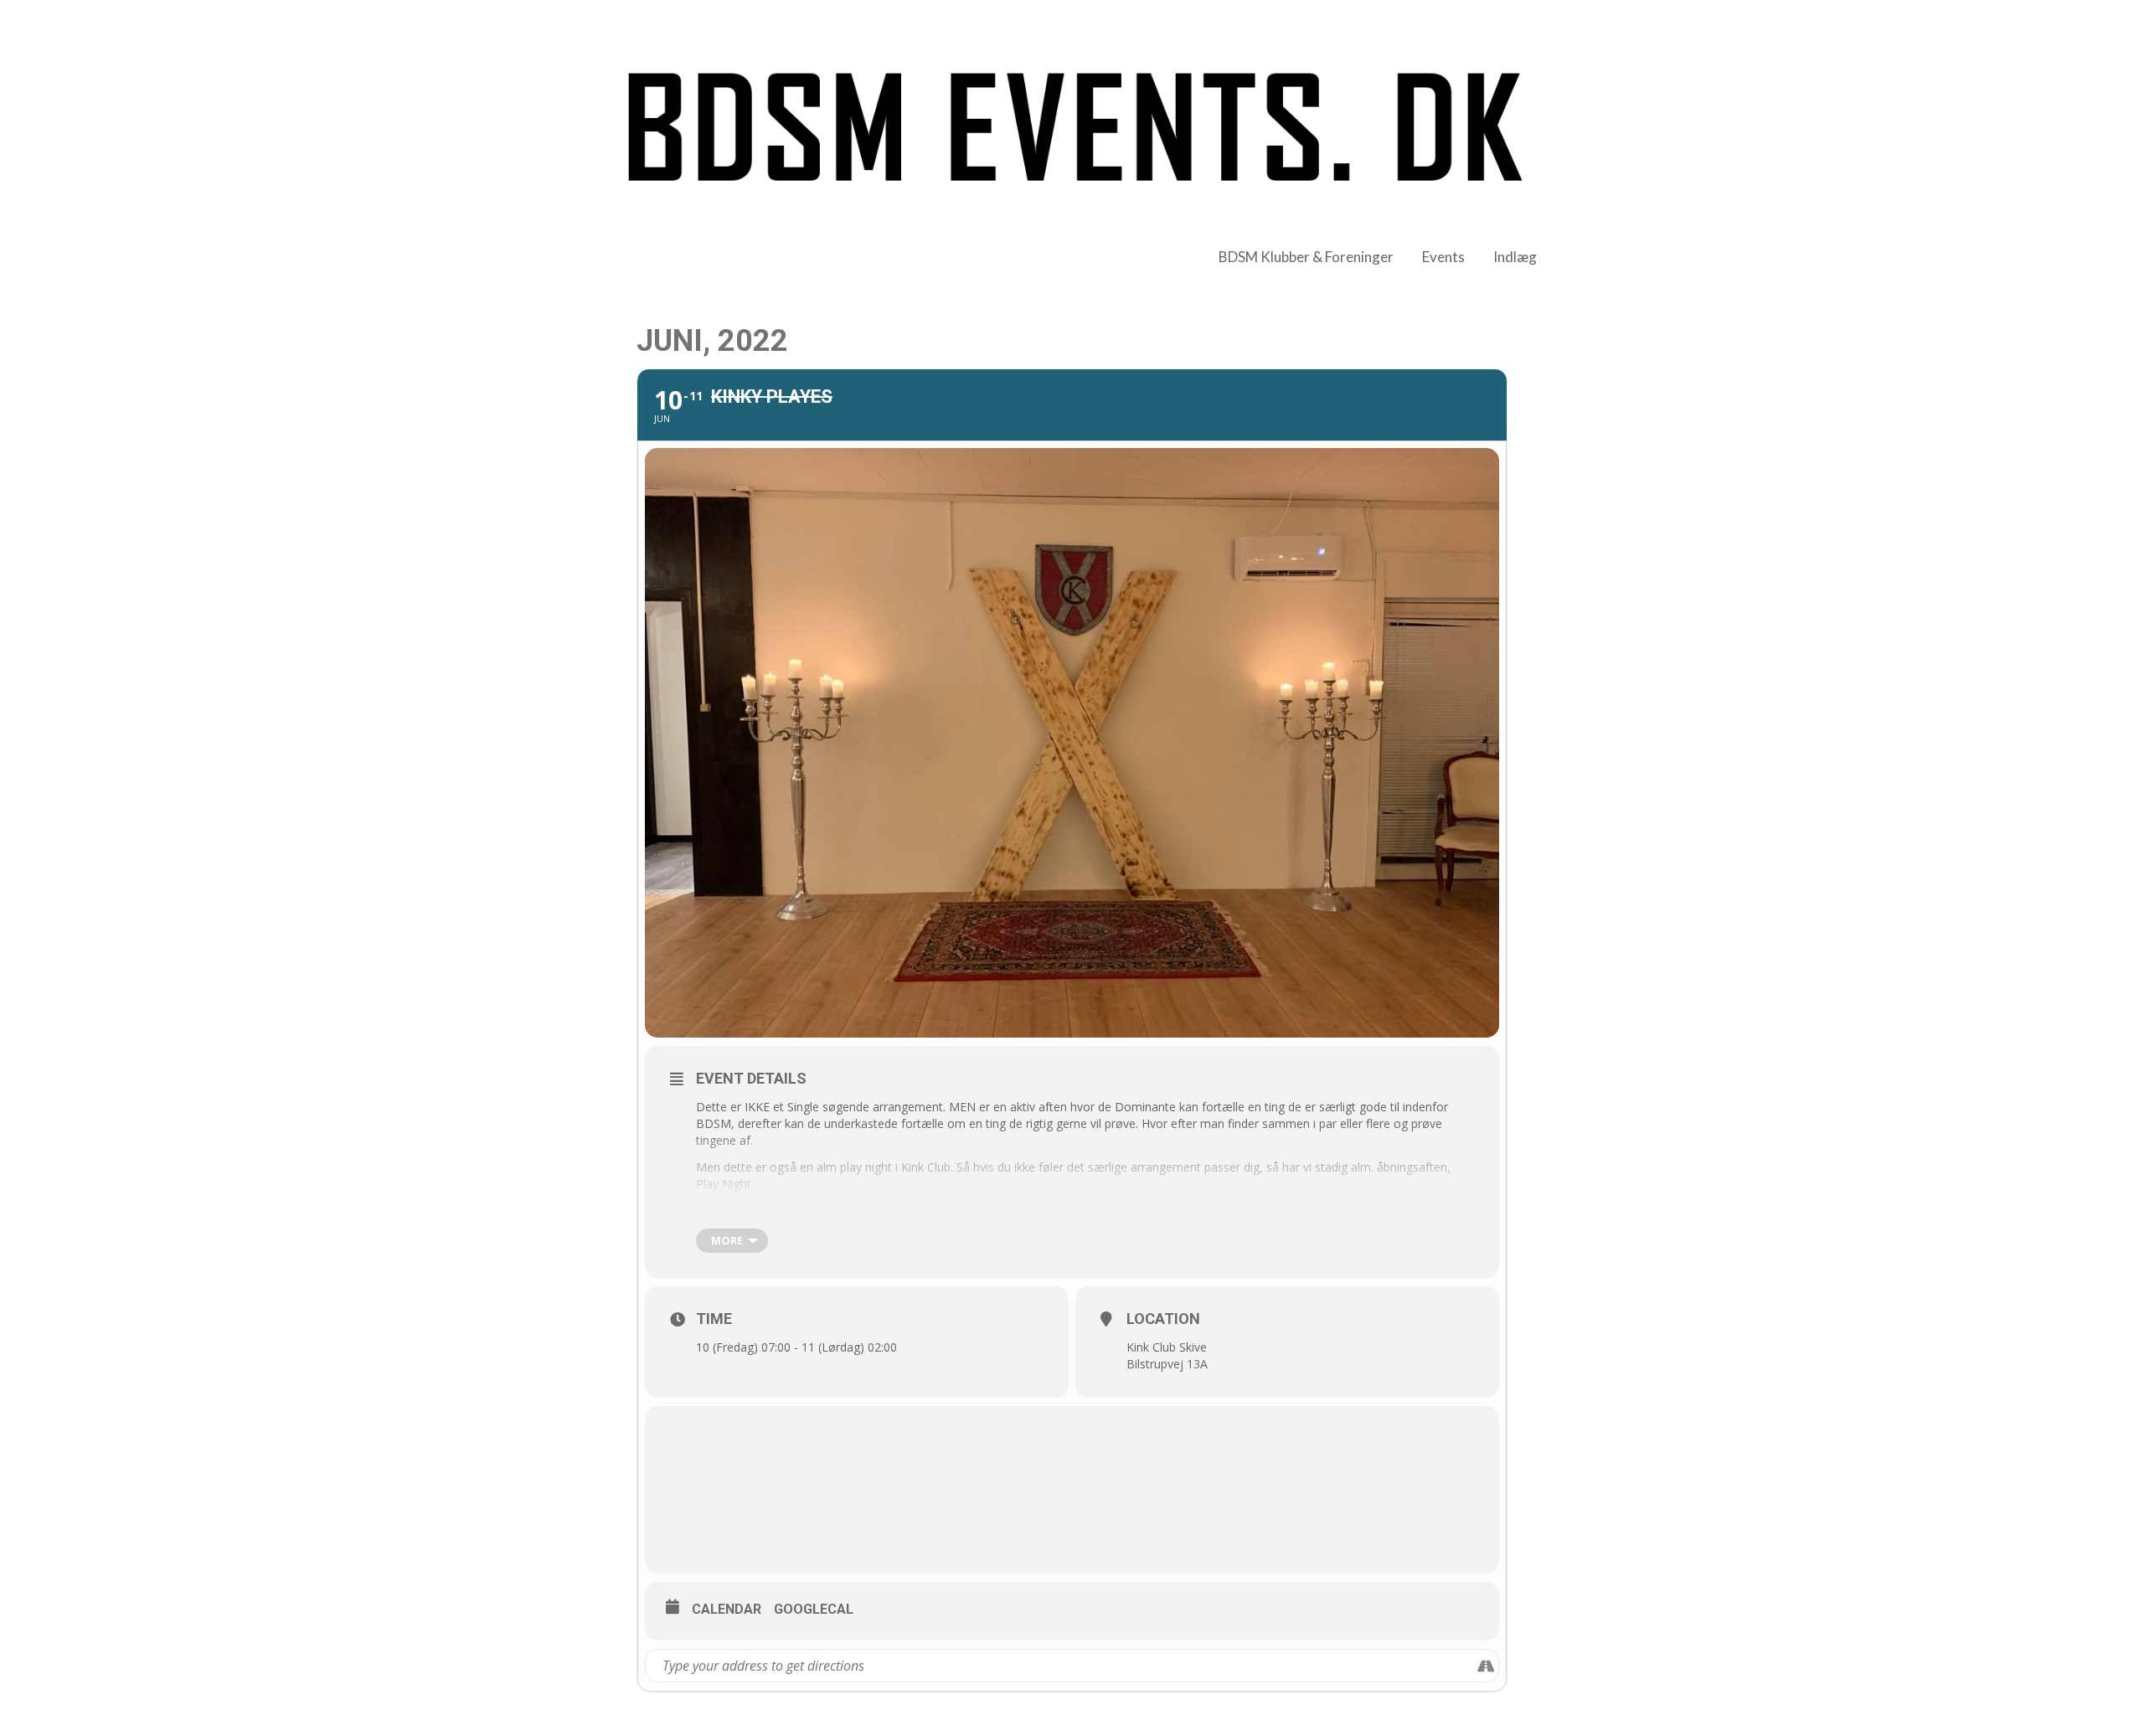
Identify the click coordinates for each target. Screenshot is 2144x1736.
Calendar (727, 1609)
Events (1443, 257)
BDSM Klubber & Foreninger (1306, 257)
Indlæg (1515, 257)
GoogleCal (814, 1609)
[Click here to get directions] (1485, 1666)
